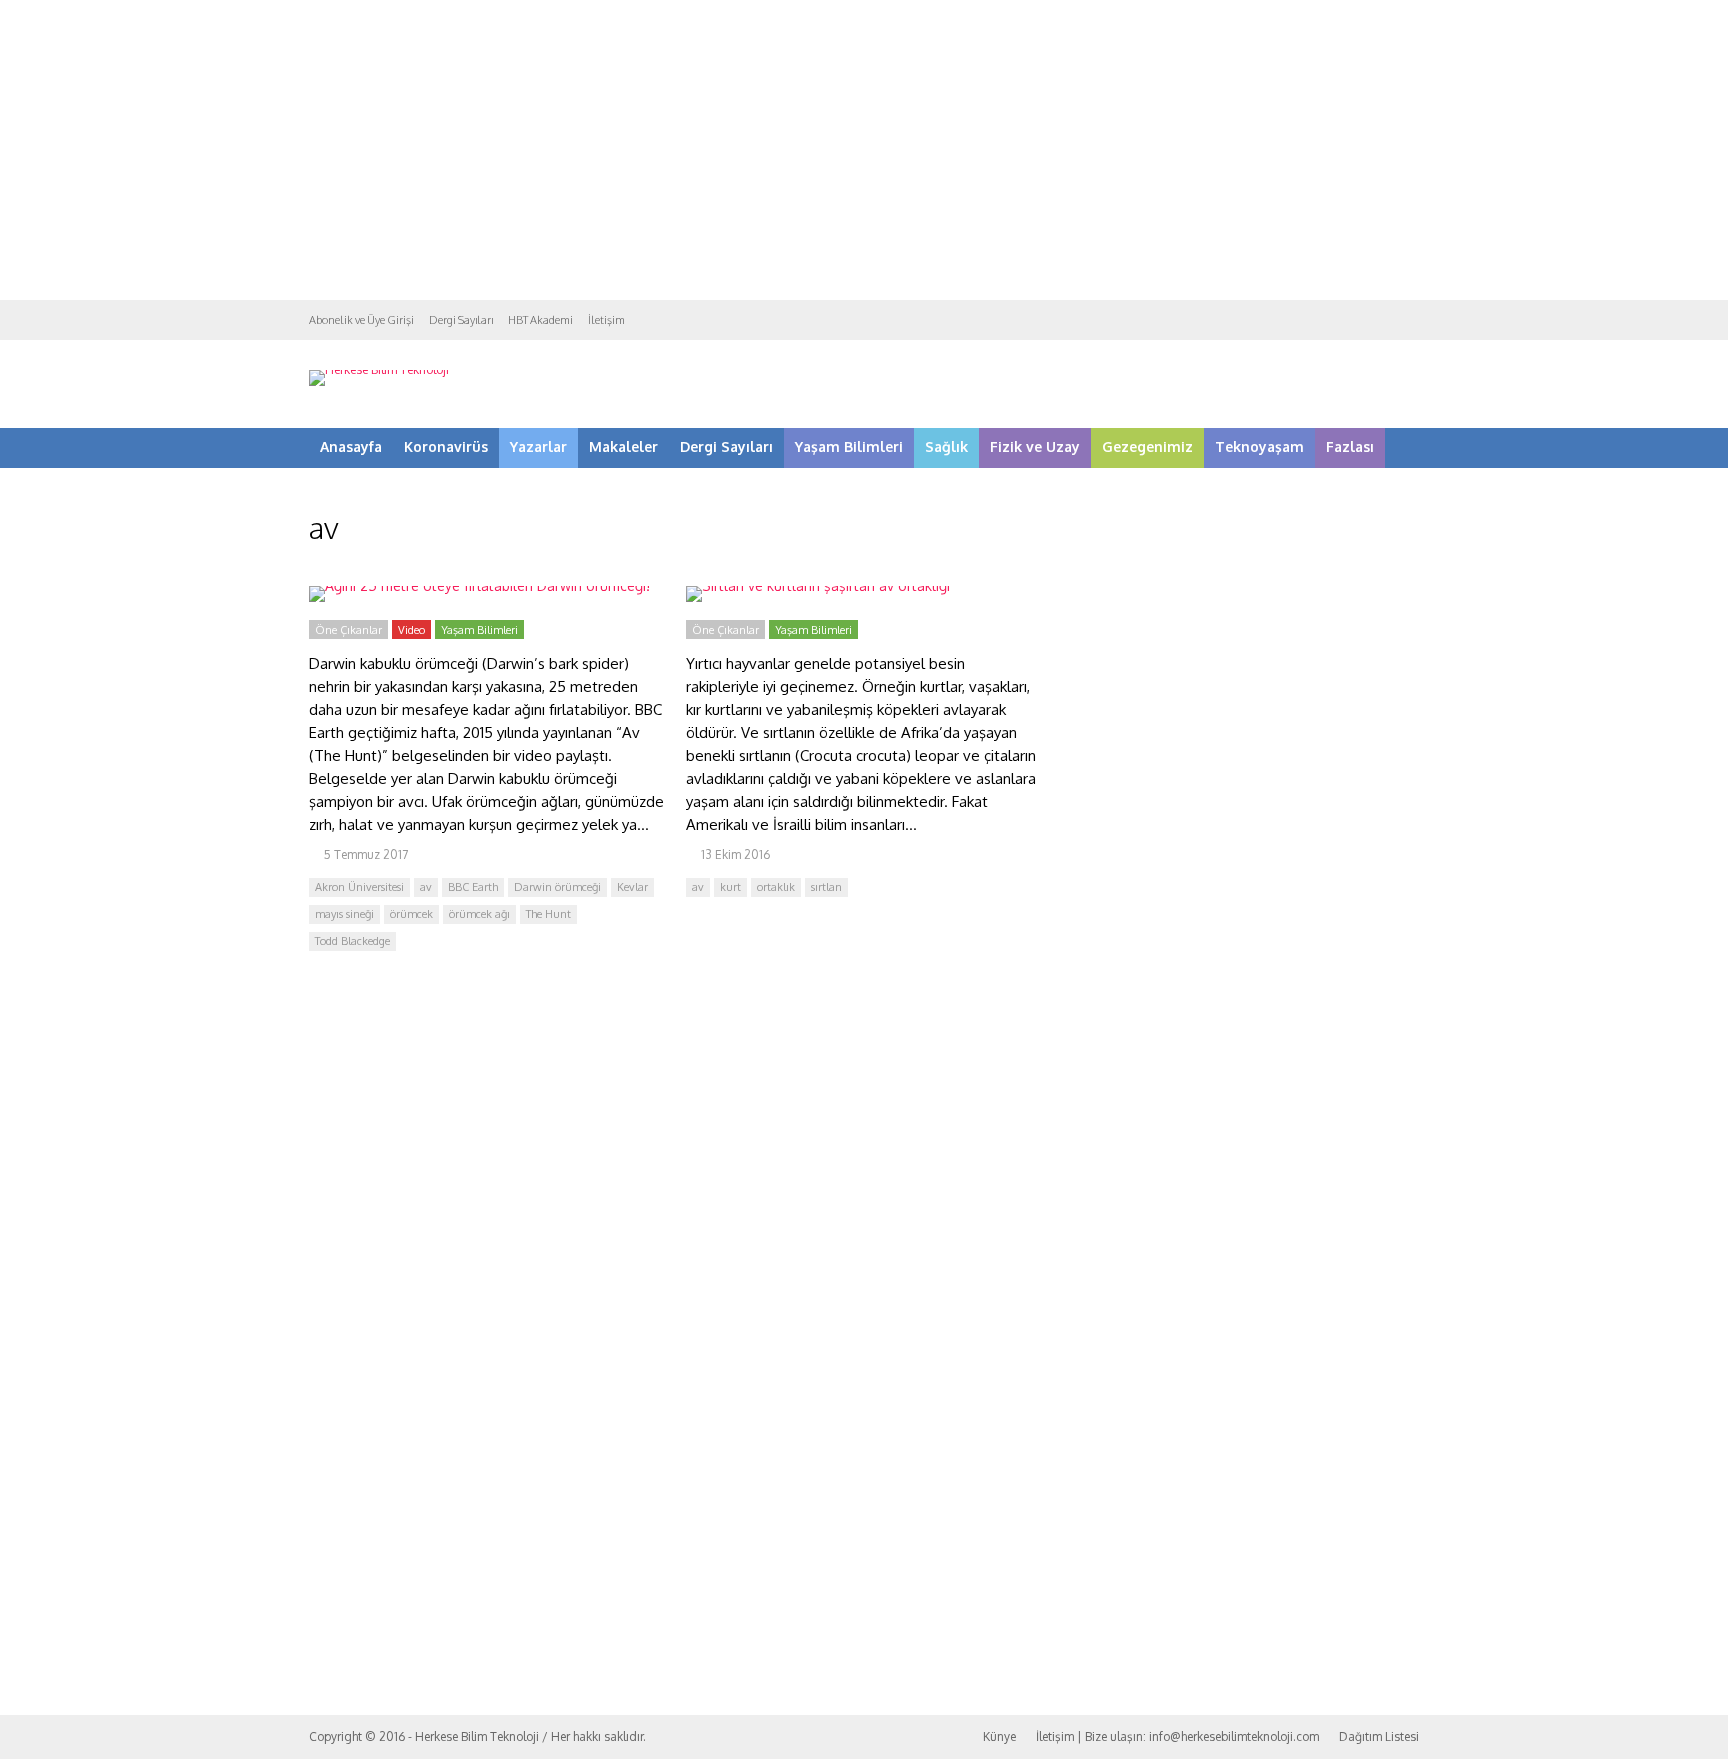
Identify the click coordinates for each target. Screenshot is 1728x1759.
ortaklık (776, 887)
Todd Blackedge (352, 941)
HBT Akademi (540, 320)
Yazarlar (538, 446)
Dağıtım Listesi (1379, 1736)
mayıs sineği (344, 914)
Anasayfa (351, 446)
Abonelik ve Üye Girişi (361, 320)
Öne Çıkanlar (348, 630)
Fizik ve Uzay (1035, 446)
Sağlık (946, 446)
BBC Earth (473, 887)
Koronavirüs (446, 446)
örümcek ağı (479, 914)
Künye (999, 1736)
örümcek (411, 914)
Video (411, 630)
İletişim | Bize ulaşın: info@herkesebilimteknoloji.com (1177, 1736)
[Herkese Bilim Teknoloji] (379, 369)
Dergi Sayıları (461, 320)
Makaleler (623, 446)
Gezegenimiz (1147, 446)
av (426, 887)
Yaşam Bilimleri (849, 446)
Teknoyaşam (1259, 446)
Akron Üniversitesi (359, 887)
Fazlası (1350, 446)
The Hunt (548, 914)
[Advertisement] (864, 150)
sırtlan (826, 887)
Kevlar (632, 887)
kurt (730, 887)
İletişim (606, 320)
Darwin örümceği (557, 887)
